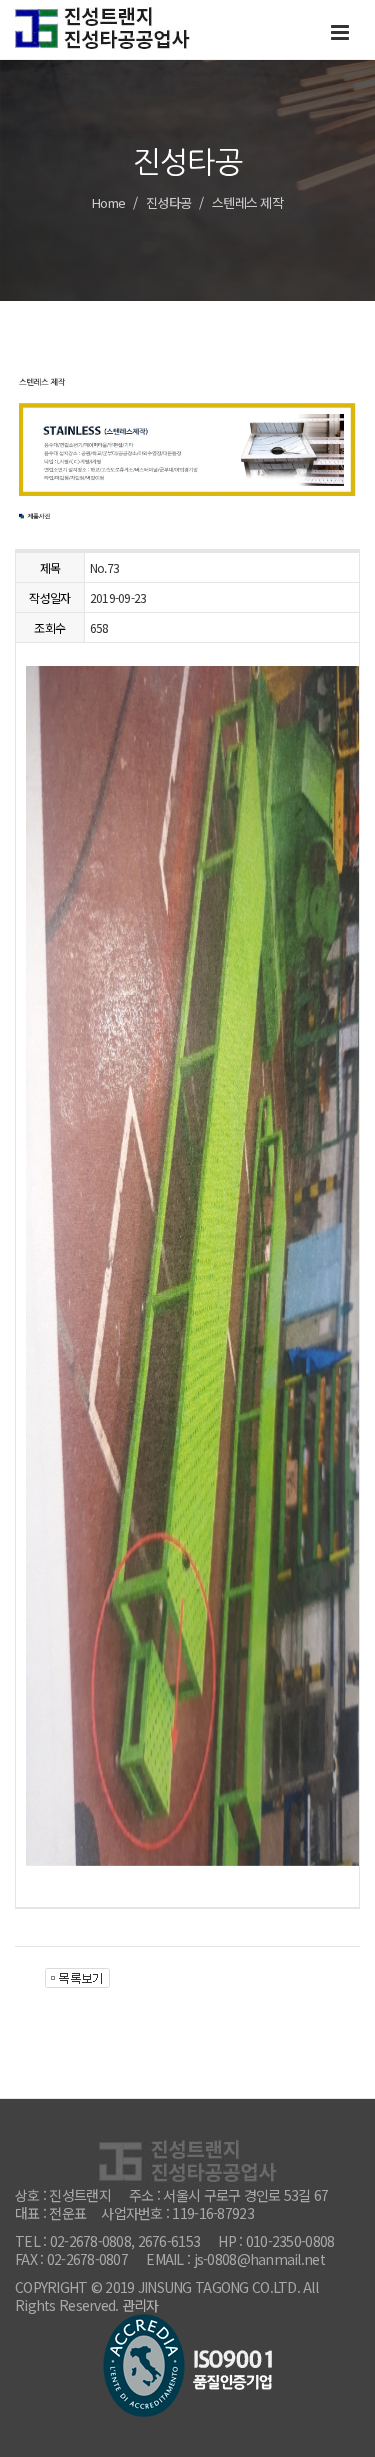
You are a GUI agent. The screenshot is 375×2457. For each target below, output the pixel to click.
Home (108, 202)
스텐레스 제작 (247, 202)
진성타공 (168, 202)
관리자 (140, 2305)
